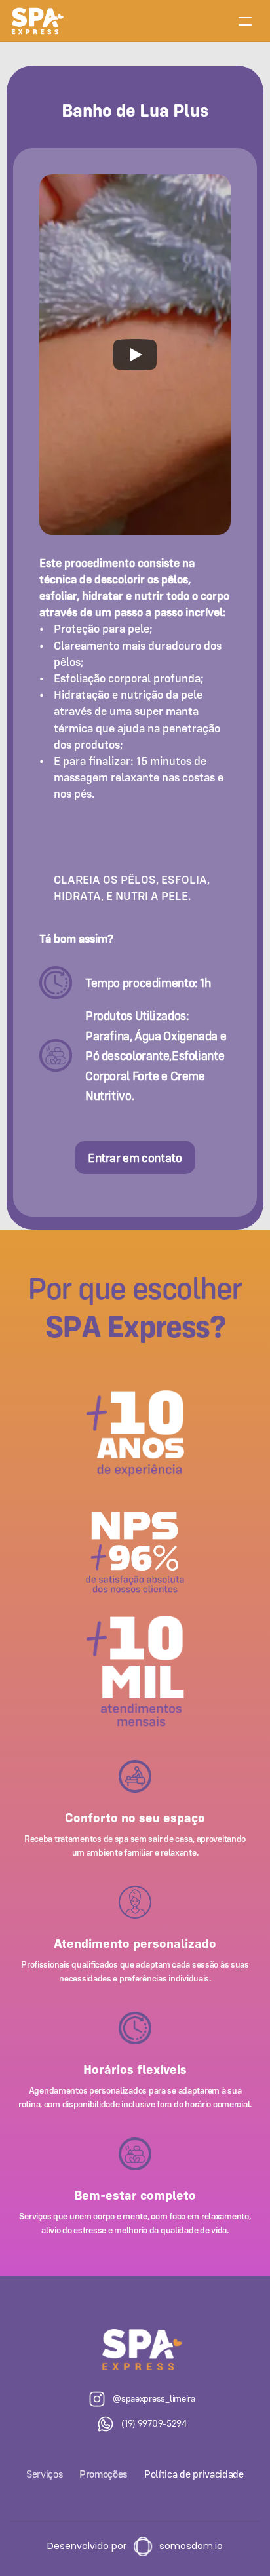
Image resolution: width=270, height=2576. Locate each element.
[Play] (135, 355)
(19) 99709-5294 (154, 2423)
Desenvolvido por (87, 2546)
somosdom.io (191, 2546)
